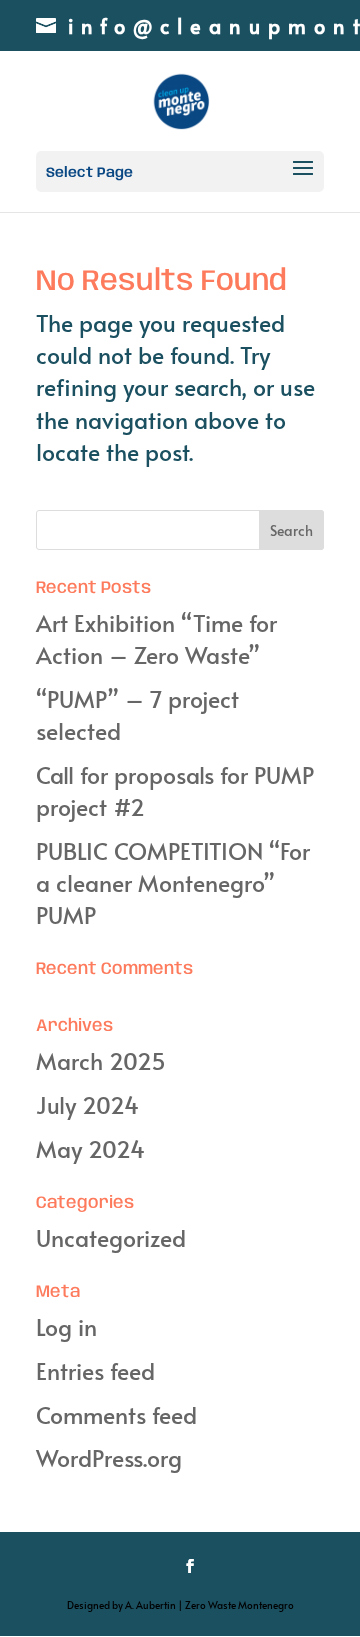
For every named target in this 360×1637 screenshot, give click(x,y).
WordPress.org (109, 1457)
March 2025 (101, 1060)
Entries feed (95, 1370)
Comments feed (116, 1414)
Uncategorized (111, 1237)
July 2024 (87, 1104)
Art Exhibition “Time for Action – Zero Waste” (156, 638)
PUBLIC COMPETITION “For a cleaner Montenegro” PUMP (173, 882)
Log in (66, 1326)
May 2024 (90, 1148)
